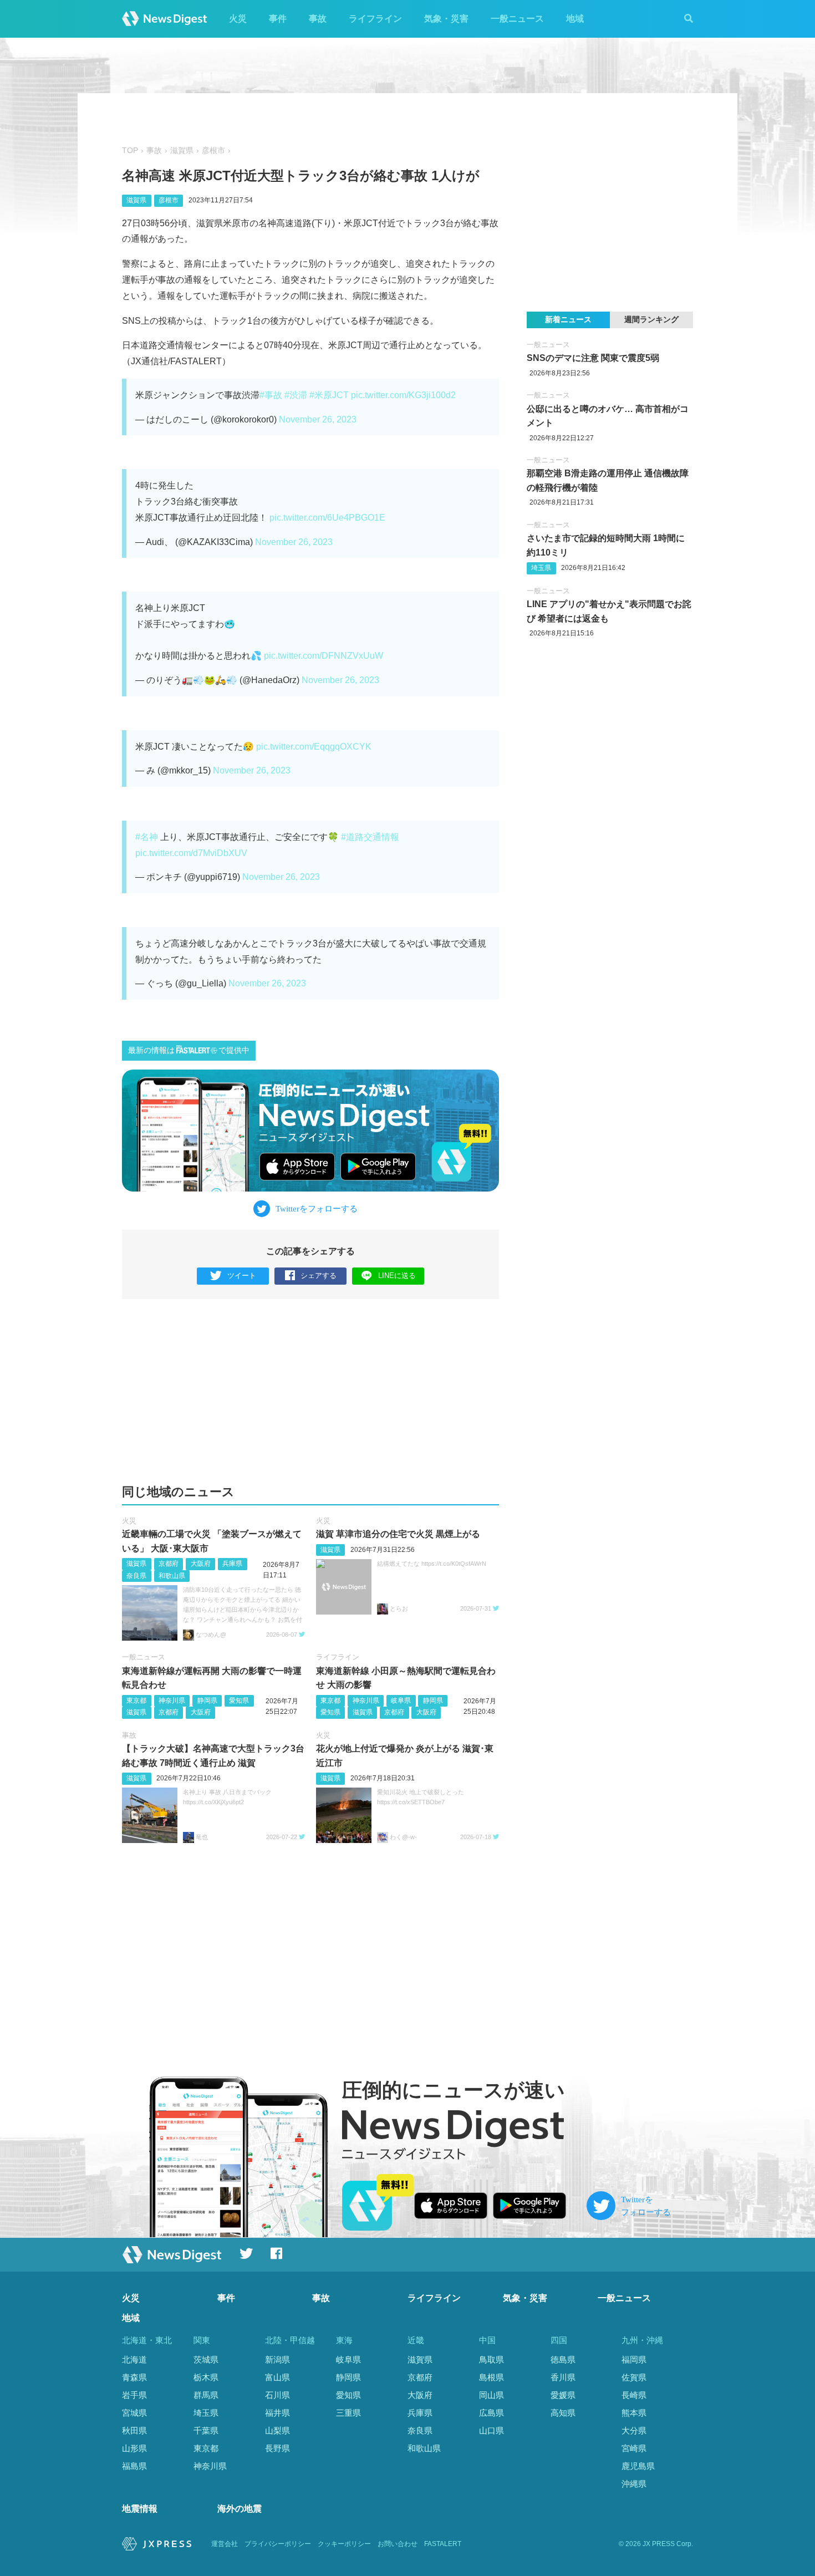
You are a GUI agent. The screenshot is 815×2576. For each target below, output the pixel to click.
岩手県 (134, 2395)
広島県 (491, 2413)
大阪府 (201, 1564)
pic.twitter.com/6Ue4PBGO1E (327, 518)
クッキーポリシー (344, 2544)
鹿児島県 (638, 2466)
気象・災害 (446, 19)
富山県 (277, 2377)
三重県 (348, 2413)
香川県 (563, 2377)
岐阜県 (401, 1701)
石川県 (277, 2395)
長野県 (277, 2448)
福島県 (134, 2466)
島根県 (491, 2377)
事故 (318, 19)
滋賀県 (182, 151)
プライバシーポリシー (278, 2544)
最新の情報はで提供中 (189, 1050)
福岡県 (634, 2359)
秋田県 (134, 2430)
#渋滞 (296, 395)
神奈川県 (172, 1701)
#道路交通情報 (370, 837)
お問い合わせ (398, 2544)
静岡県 (207, 1701)
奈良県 (136, 1576)
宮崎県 (634, 2448)
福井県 (277, 2413)
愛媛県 (563, 2395)
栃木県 (206, 2377)
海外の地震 (240, 2509)
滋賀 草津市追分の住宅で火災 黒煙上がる (398, 1534)
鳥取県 (491, 2359)
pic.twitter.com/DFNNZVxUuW (324, 656)
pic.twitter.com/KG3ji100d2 (403, 395)
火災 (238, 19)
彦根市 (213, 151)
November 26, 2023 (318, 419)
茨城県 (206, 2359)
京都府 (169, 1564)
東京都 (136, 1701)
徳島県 (563, 2359)
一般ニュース (517, 19)
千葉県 (206, 2430)
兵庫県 (232, 1564)
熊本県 (634, 2413)
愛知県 (239, 1701)
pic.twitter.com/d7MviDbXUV (191, 853)
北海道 (134, 2359)
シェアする (319, 1276)
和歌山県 (172, 1576)
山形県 (134, 2448)
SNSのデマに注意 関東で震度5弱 (593, 358)
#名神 (147, 837)
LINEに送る (397, 1276)
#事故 (271, 395)
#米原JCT (329, 395)
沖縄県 (634, 2484)
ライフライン (375, 19)
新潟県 (277, 2359)
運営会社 (225, 2544)
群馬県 (206, 2395)
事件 (278, 19)
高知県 (563, 2413)
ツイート (242, 1276)
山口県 (491, 2430)
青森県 (134, 2377)
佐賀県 (634, 2377)
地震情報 (140, 2509)
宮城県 (134, 2413)
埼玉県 (541, 568)
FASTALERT (443, 2544)
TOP (130, 151)
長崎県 (634, 2395)
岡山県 (491, 2395)
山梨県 (277, 2430)
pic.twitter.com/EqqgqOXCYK (314, 747)
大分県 (634, 2430)
